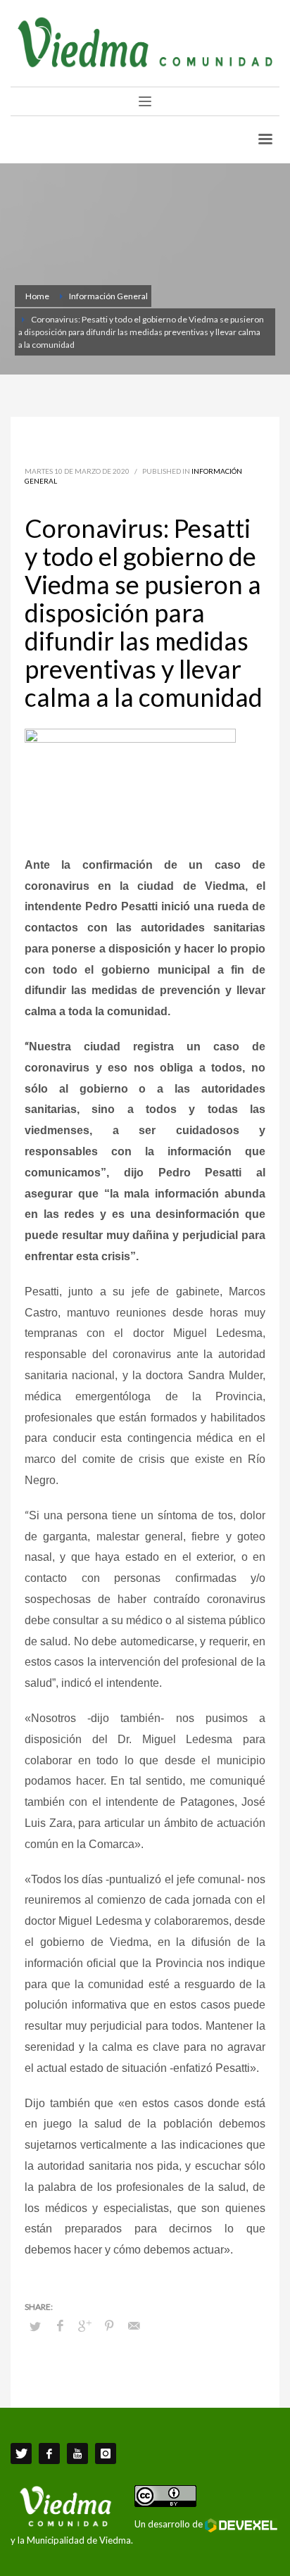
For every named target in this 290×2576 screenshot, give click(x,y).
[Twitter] (21, 2454)
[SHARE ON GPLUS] (84, 2325)
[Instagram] (106, 2454)
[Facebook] (49, 2454)
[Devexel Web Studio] (241, 2525)
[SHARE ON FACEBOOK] (60, 2325)
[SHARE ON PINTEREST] (109, 2325)
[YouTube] (77, 2454)
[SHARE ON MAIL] (134, 2325)
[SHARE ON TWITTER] (35, 2326)
